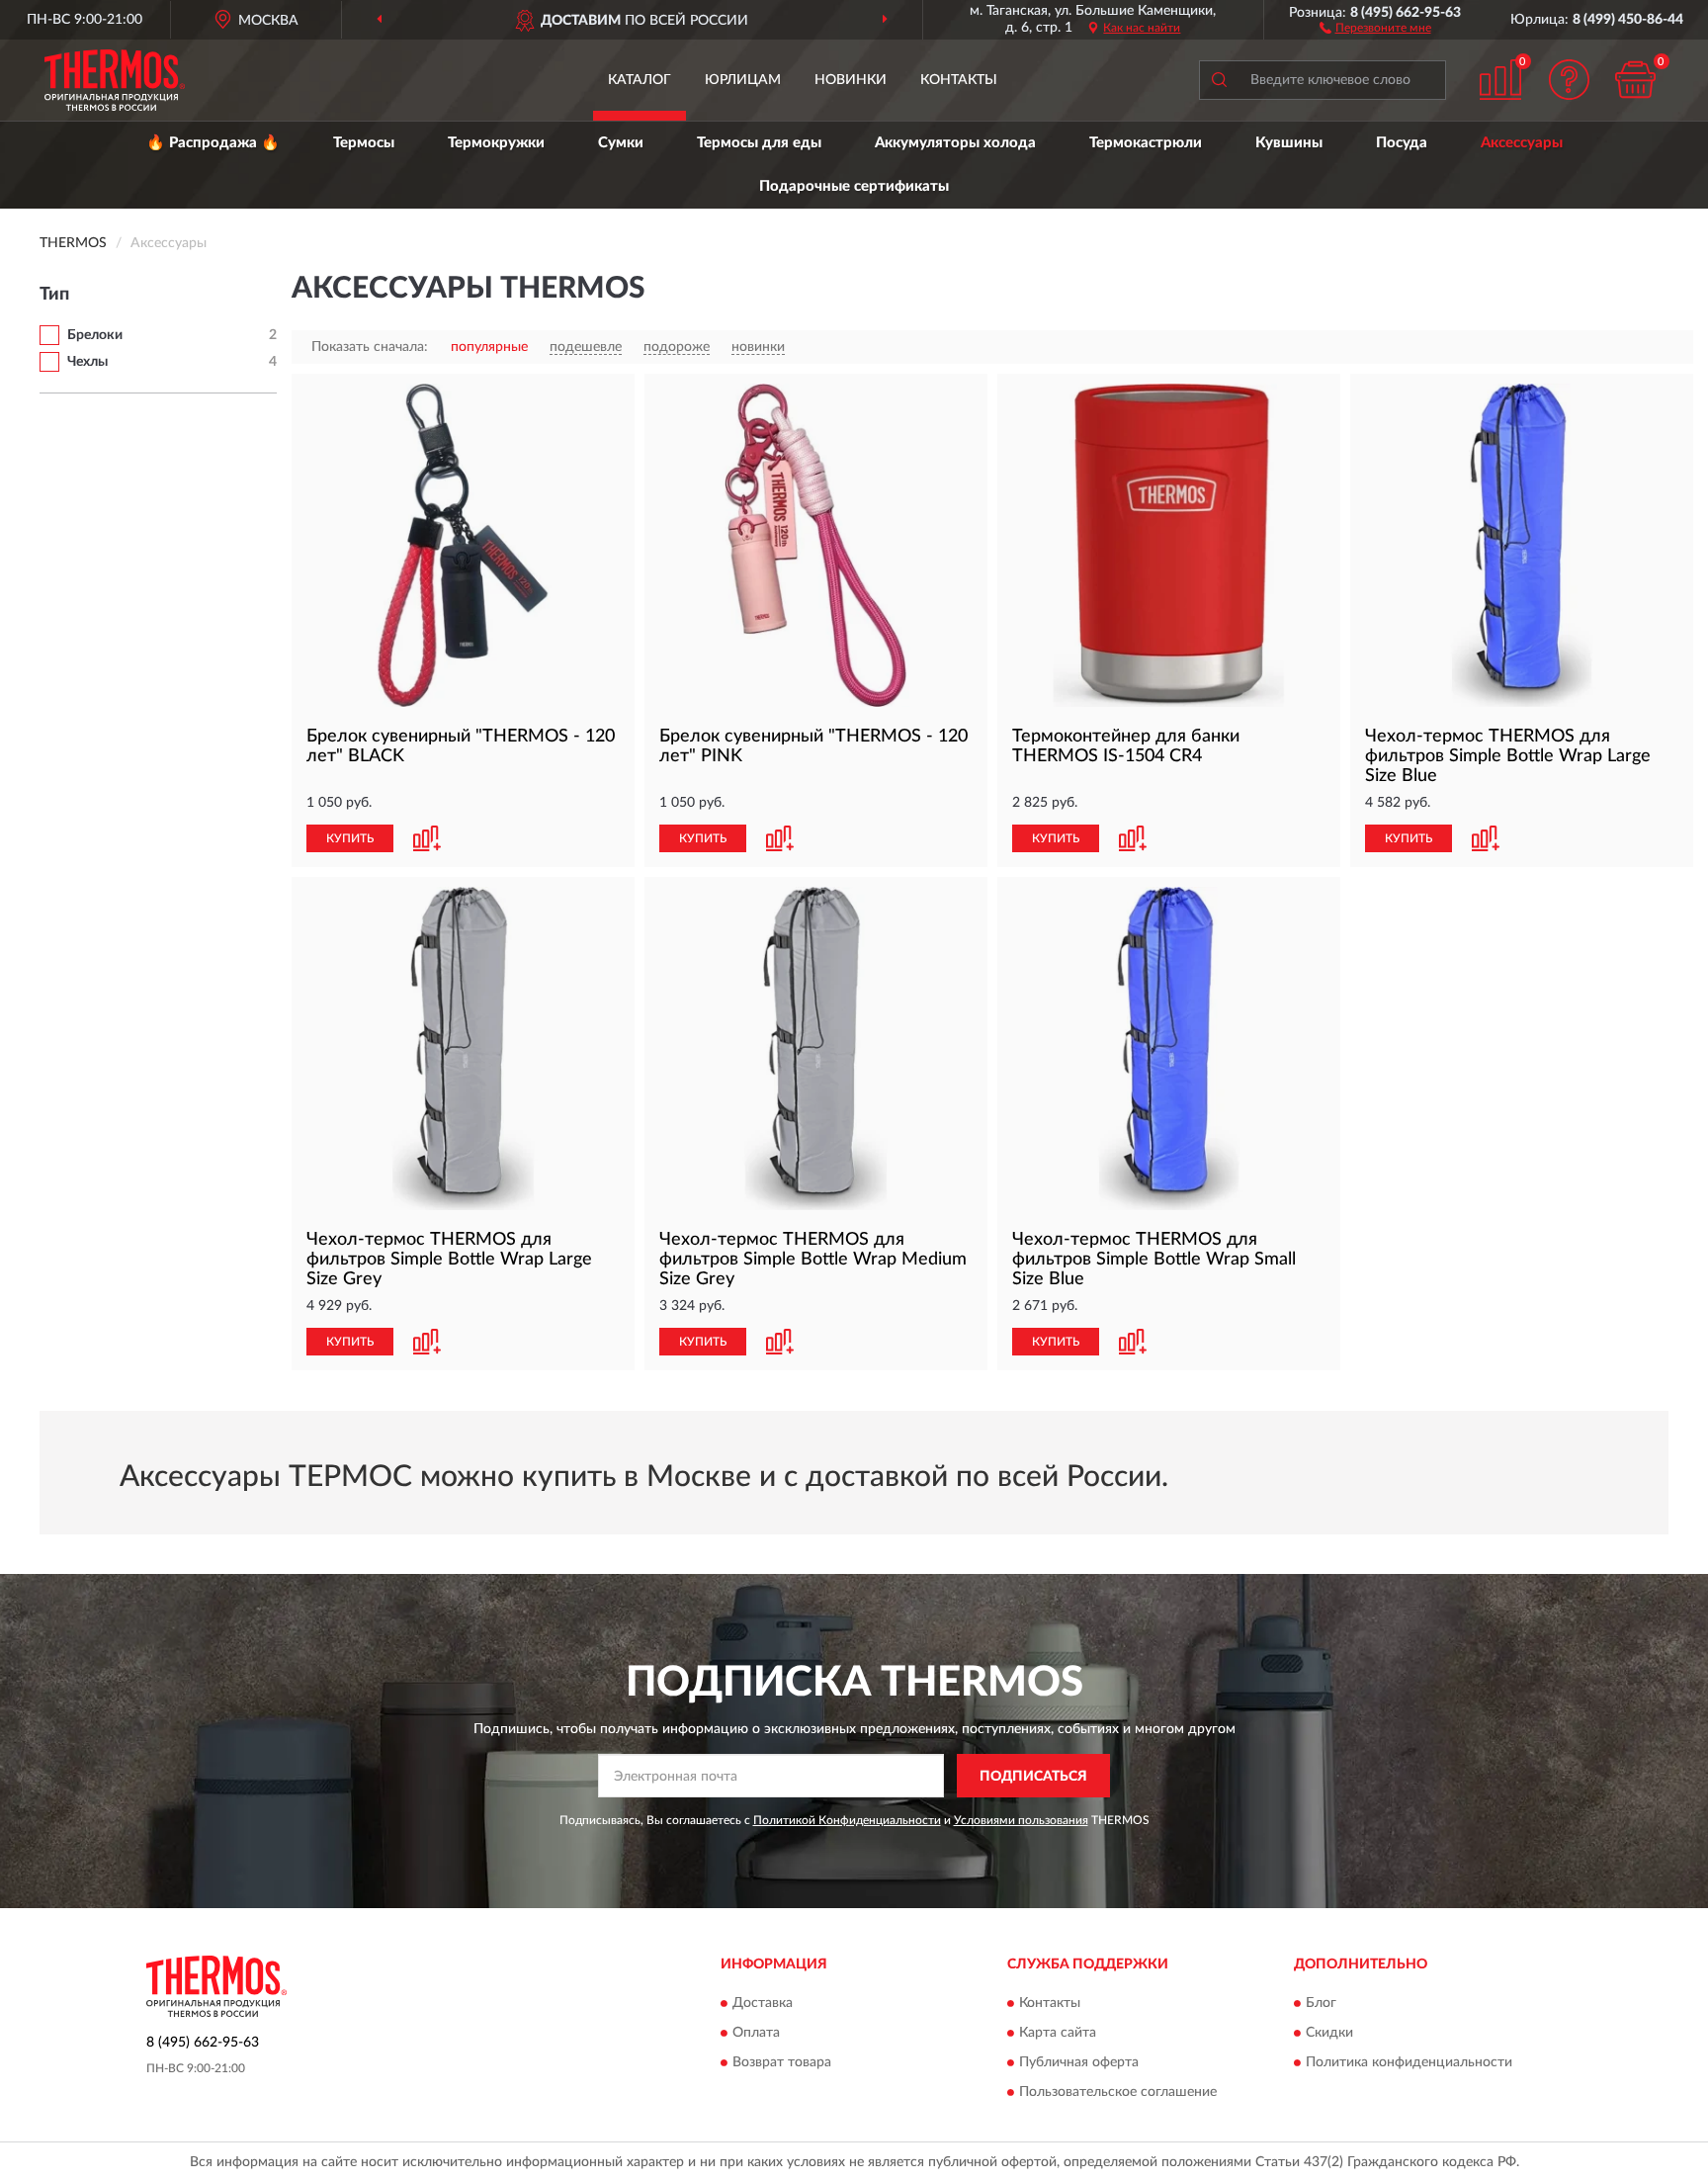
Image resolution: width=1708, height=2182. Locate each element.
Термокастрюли (1146, 143)
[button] (1375, 27)
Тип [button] (54, 295)
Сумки (621, 143)
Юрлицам (743, 80)
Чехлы (87, 362)
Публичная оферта (1079, 2062)
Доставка (763, 2003)
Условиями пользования (1021, 1820)
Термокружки (496, 143)
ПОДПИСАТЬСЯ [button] (1033, 1777)
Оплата (756, 2033)
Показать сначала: (370, 347)
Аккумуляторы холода (955, 143)
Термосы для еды (759, 143)
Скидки (1329, 2033)
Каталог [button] (640, 80)
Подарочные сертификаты (854, 186)
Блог (1321, 2003)
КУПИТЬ (350, 838)
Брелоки (95, 335)
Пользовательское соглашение (1118, 2092)
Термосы (364, 143)
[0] (1636, 80)
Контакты (959, 80)
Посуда (1402, 143)
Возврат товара (782, 2062)
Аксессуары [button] (1522, 143)
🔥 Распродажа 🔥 (213, 143)
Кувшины (1289, 143)
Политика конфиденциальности (1409, 2062)
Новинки (851, 80)
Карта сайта (1058, 2033)
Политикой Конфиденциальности (847, 1820)
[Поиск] (1219, 80)
